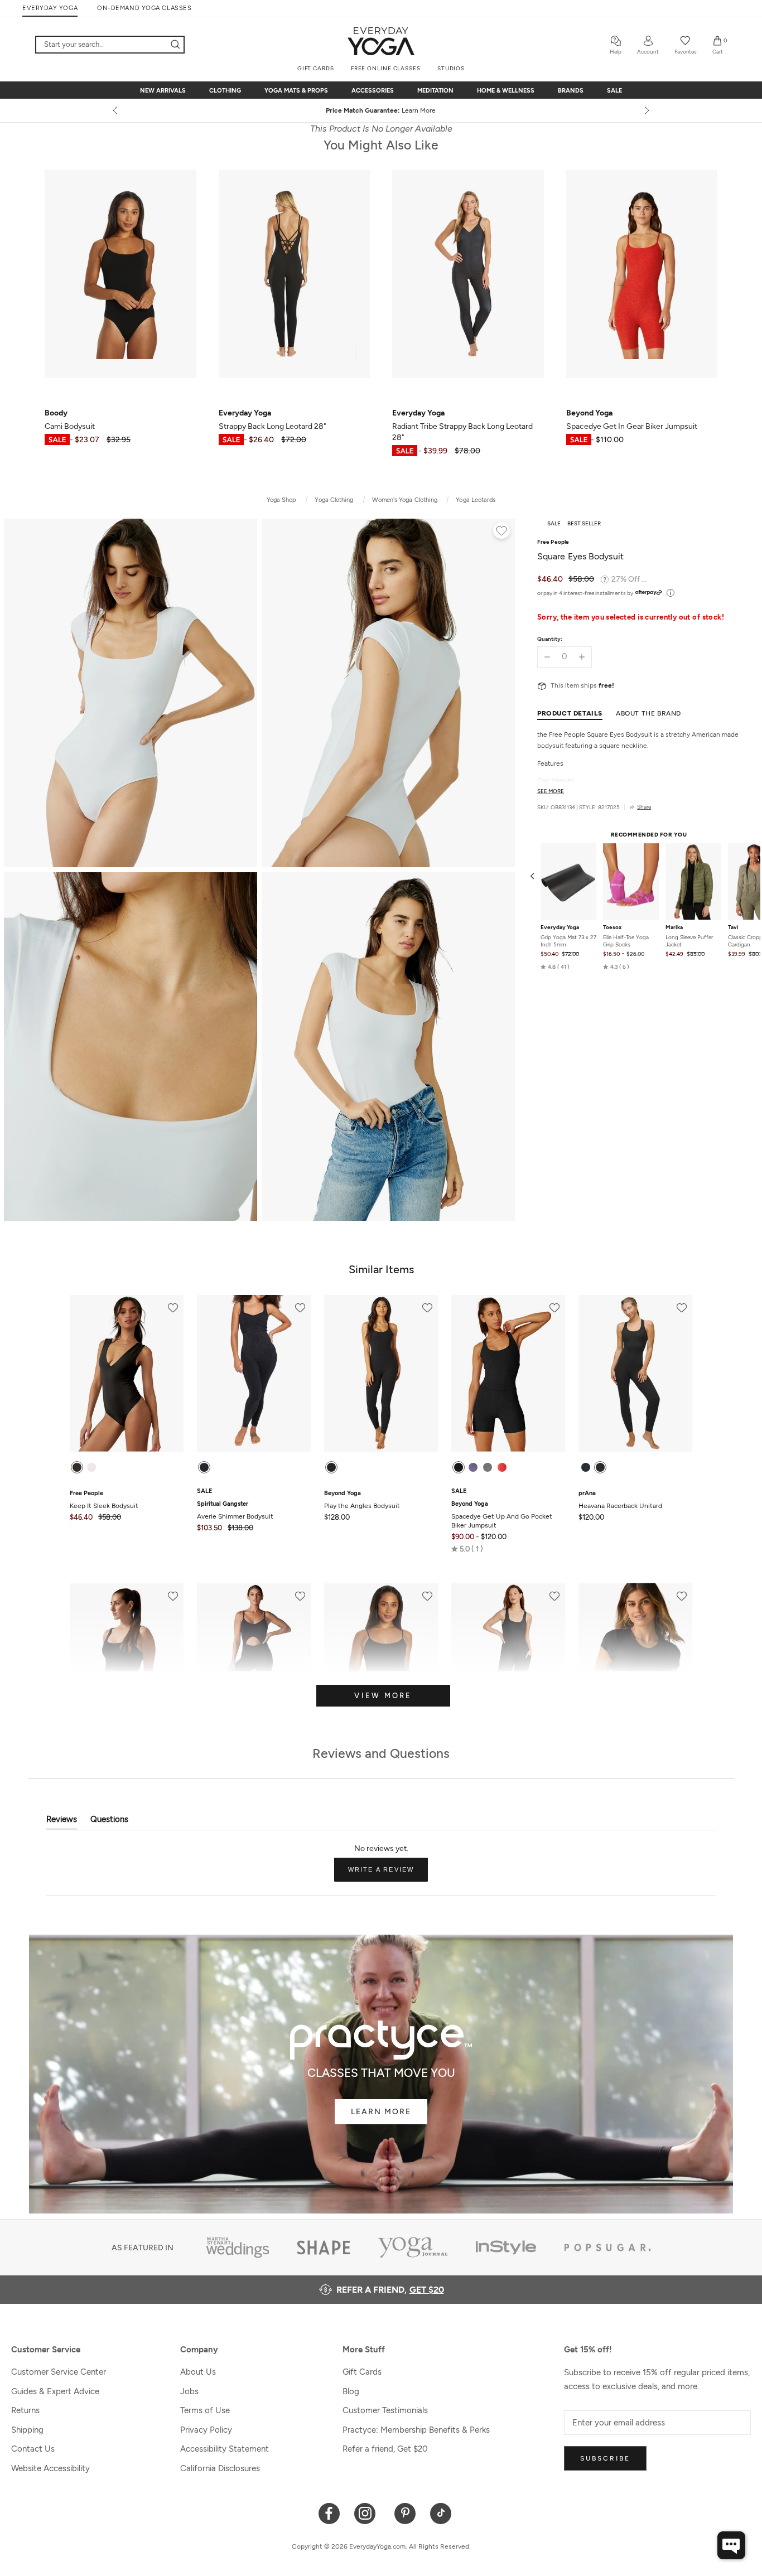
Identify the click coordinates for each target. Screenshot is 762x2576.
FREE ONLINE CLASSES (386, 68)
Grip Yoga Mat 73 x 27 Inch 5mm (568, 941)
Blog (351, 2391)
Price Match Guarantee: (381, 110)
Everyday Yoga (560, 927)
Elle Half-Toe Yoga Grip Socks (626, 941)
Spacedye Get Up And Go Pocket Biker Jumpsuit (502, 1515)
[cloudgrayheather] (488, 1467)
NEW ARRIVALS (163, 91)
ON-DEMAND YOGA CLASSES (144, 8)
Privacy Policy (206, 2430)
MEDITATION (435, 91)
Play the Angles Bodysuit (362, 1500)
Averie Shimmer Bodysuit (235, 1510)
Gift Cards (362, 2372)
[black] (77, 1467)
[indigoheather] (473, 1467)
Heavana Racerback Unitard (620, 1500)
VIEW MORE (383, 1696)
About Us (198, 2372)
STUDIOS (451, 68)
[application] (731, 2545)
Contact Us (33, 2449)
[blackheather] (600, 1467)
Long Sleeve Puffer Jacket (689, 941)
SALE (614, 91)
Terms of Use (205, 2410)
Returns (25, 2410)
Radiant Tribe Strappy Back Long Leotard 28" (462, 425)
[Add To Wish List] (501, 532)
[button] (555, 967)
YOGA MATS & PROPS (296, 91)
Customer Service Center (59, 2372)
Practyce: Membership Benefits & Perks (416, 2430)
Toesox (612, 927)
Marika (674, 927)
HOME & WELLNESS (506, 91)
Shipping (27, 2430)
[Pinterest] (405, 2513)
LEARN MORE (381, 2112)
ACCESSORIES (373, 91)
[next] (646, 110)
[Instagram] (367, 2513)
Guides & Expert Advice (55, 2391)
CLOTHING (225, 91)
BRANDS (571, 91)
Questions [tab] (109, 1822)
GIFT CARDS (316, 68)
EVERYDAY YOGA (50, 8)
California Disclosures (220, 2468)
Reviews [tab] (62, 1822)
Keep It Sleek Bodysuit (104, 1500)
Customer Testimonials (385, 2410)
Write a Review (388, 1874)
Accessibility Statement (225, 2449)
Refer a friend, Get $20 (385, 2449)
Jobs (189, 2391)
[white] (91, 1467)
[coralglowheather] (502, 1467)
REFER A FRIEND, (390, 2290)
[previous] (116, 110)
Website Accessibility (50, 2468)
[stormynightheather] (586, 1467)
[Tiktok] (441, 2513)
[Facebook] (329, 2513)
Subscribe (605, 2458)
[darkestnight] (331, 1467)
